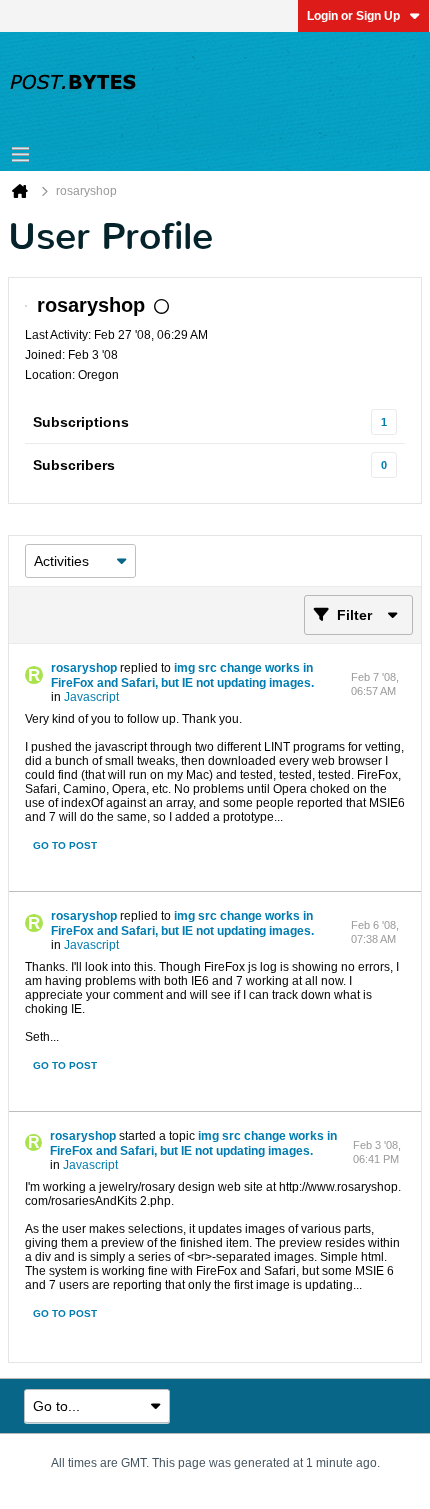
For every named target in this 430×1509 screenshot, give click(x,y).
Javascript (91, 697)
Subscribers (74, 465)
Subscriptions (81, 422)
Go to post (65, 845)
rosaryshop (84, 668)
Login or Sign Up (353, 16)
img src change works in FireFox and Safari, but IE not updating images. (182, 675)
